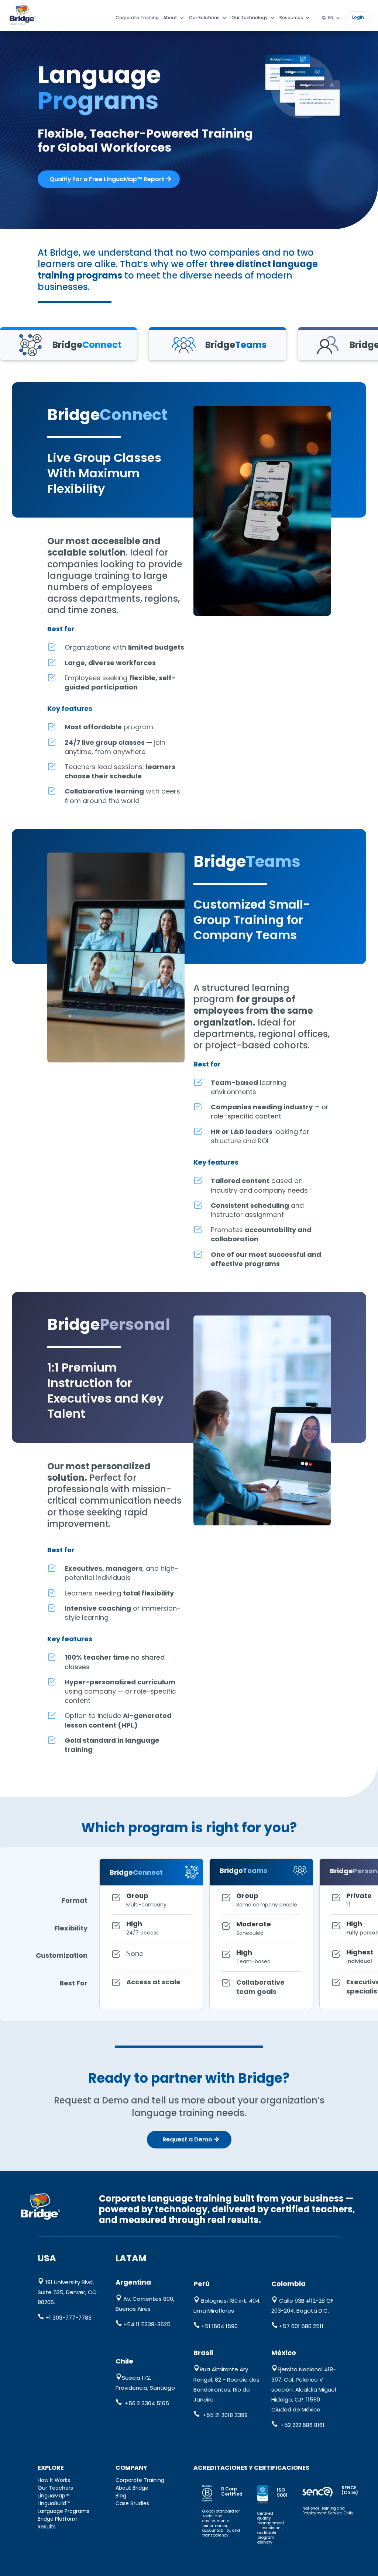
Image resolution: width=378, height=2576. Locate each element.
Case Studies (132, 2503)
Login (358, 17)
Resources (291, 18)
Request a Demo (187, 2139)
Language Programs (63, 2511)
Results (47, 2527)
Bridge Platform (58, 2519)
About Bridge (132, 2488)
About (170, 18)
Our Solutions (204, 18)
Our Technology (250, 18)
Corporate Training (137, 18)
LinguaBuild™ (54, 2503)
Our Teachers (55, 2488)
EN (331, 18)
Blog (121, 2496)
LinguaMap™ (54, 2496)
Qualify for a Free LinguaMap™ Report (107, 179)
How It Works (54, 2480)
